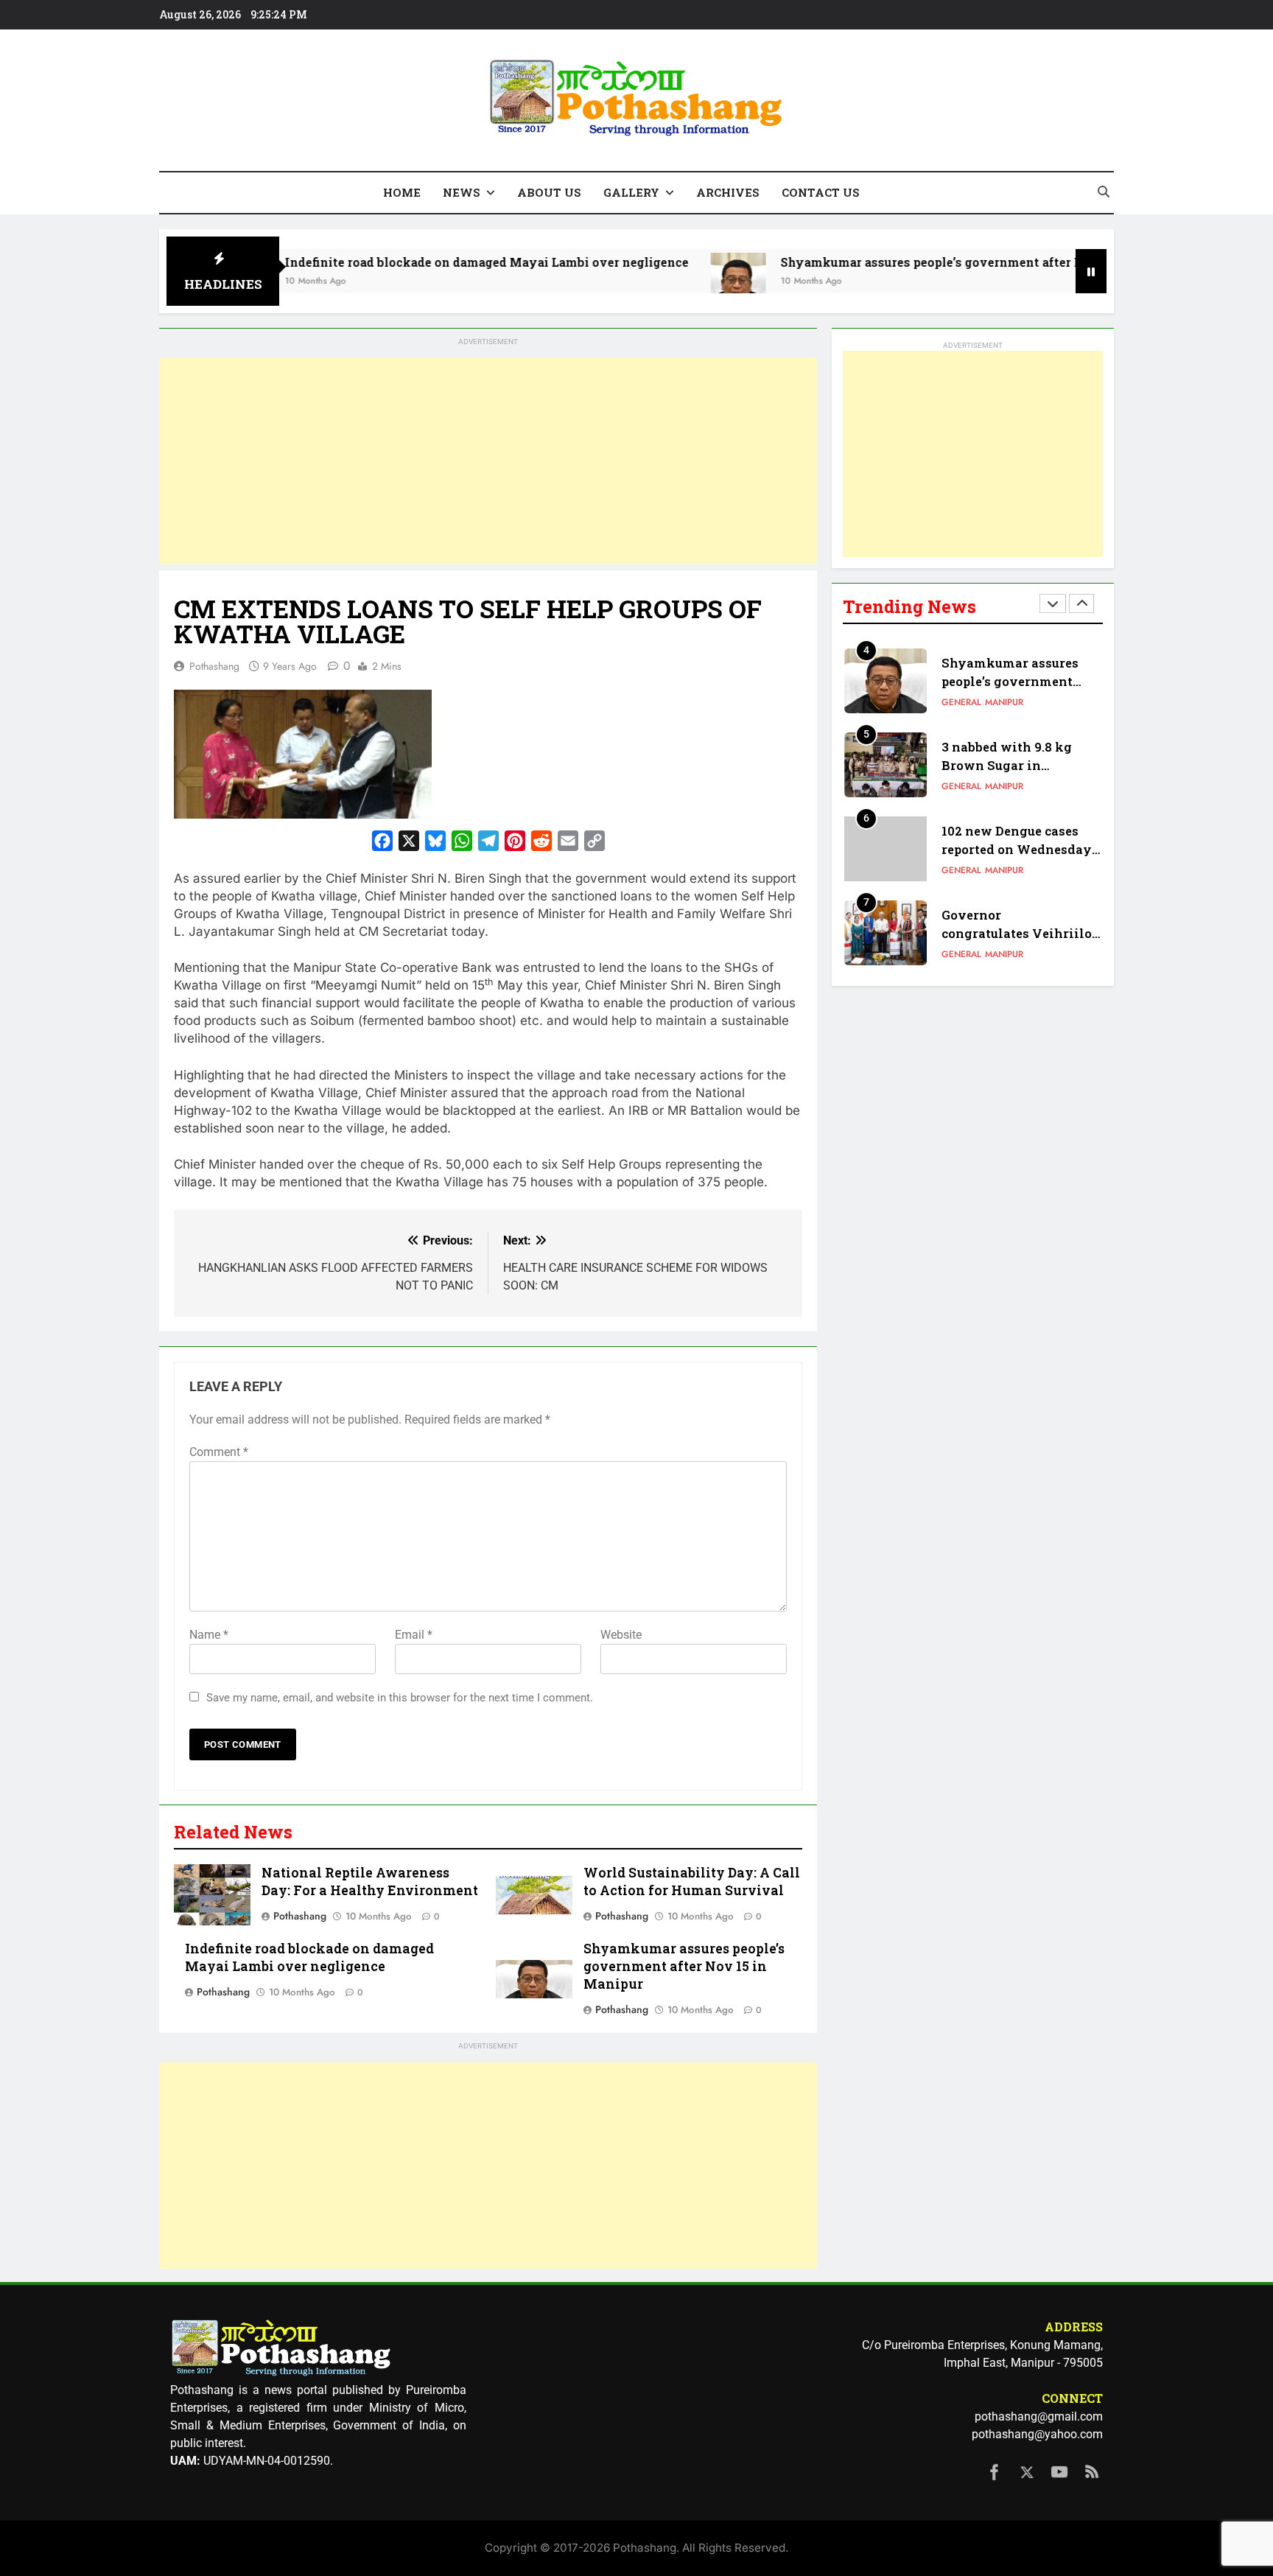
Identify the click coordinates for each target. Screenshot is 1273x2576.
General (961, 702)
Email (414, 1635)
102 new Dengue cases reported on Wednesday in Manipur (1017, 849)
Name (209, 1635)
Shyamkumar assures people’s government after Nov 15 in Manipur (895, 262)
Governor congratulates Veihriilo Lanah (1017, 933)
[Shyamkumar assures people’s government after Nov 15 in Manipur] (651, 280)
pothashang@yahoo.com (1037, 2434)
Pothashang (214, 666)
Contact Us (821, 192)
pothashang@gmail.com (1039, 2416)
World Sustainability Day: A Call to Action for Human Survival (692, 1882)
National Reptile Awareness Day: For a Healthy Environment (370, 1882)
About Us (549, 192)
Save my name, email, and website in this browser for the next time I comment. (400, 1698)
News (462, 192)
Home (402, 192)
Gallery (631, 192)
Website (621, 1635)
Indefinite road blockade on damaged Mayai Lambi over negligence (399, 262)
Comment (219, 1452)
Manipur (1004, 702)
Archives (728, 192)
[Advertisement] (488, 461)
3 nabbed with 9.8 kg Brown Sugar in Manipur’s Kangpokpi (1010, 765)
